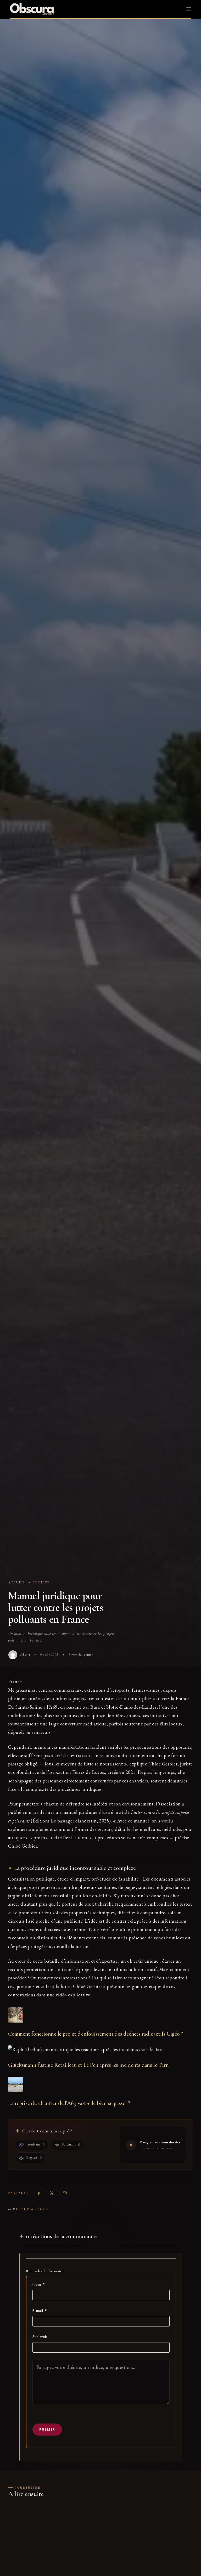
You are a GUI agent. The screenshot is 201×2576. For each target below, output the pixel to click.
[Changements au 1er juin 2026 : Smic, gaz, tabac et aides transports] (148, 2536)
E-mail (40, 2311)
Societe (41, 1582)
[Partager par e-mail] (65, 2193)
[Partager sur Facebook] (39, 2193)
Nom (39, 2284)
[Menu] (189, 9)
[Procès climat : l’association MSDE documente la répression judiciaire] (53, 2536)
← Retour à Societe (30, 2209)
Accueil (17, 1582)
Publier (47, 2429)
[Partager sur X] (52, 2193)
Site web (40, 2337)
